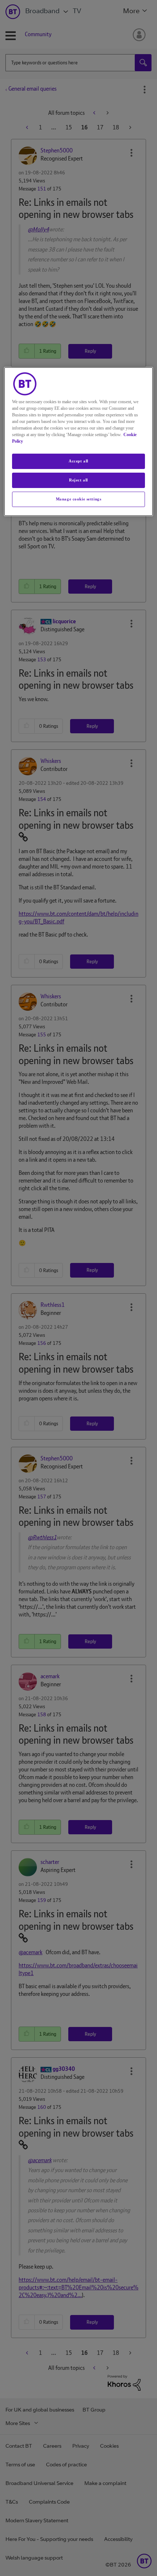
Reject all (78, 480)
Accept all (78, 461)
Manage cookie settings (79, 499)
